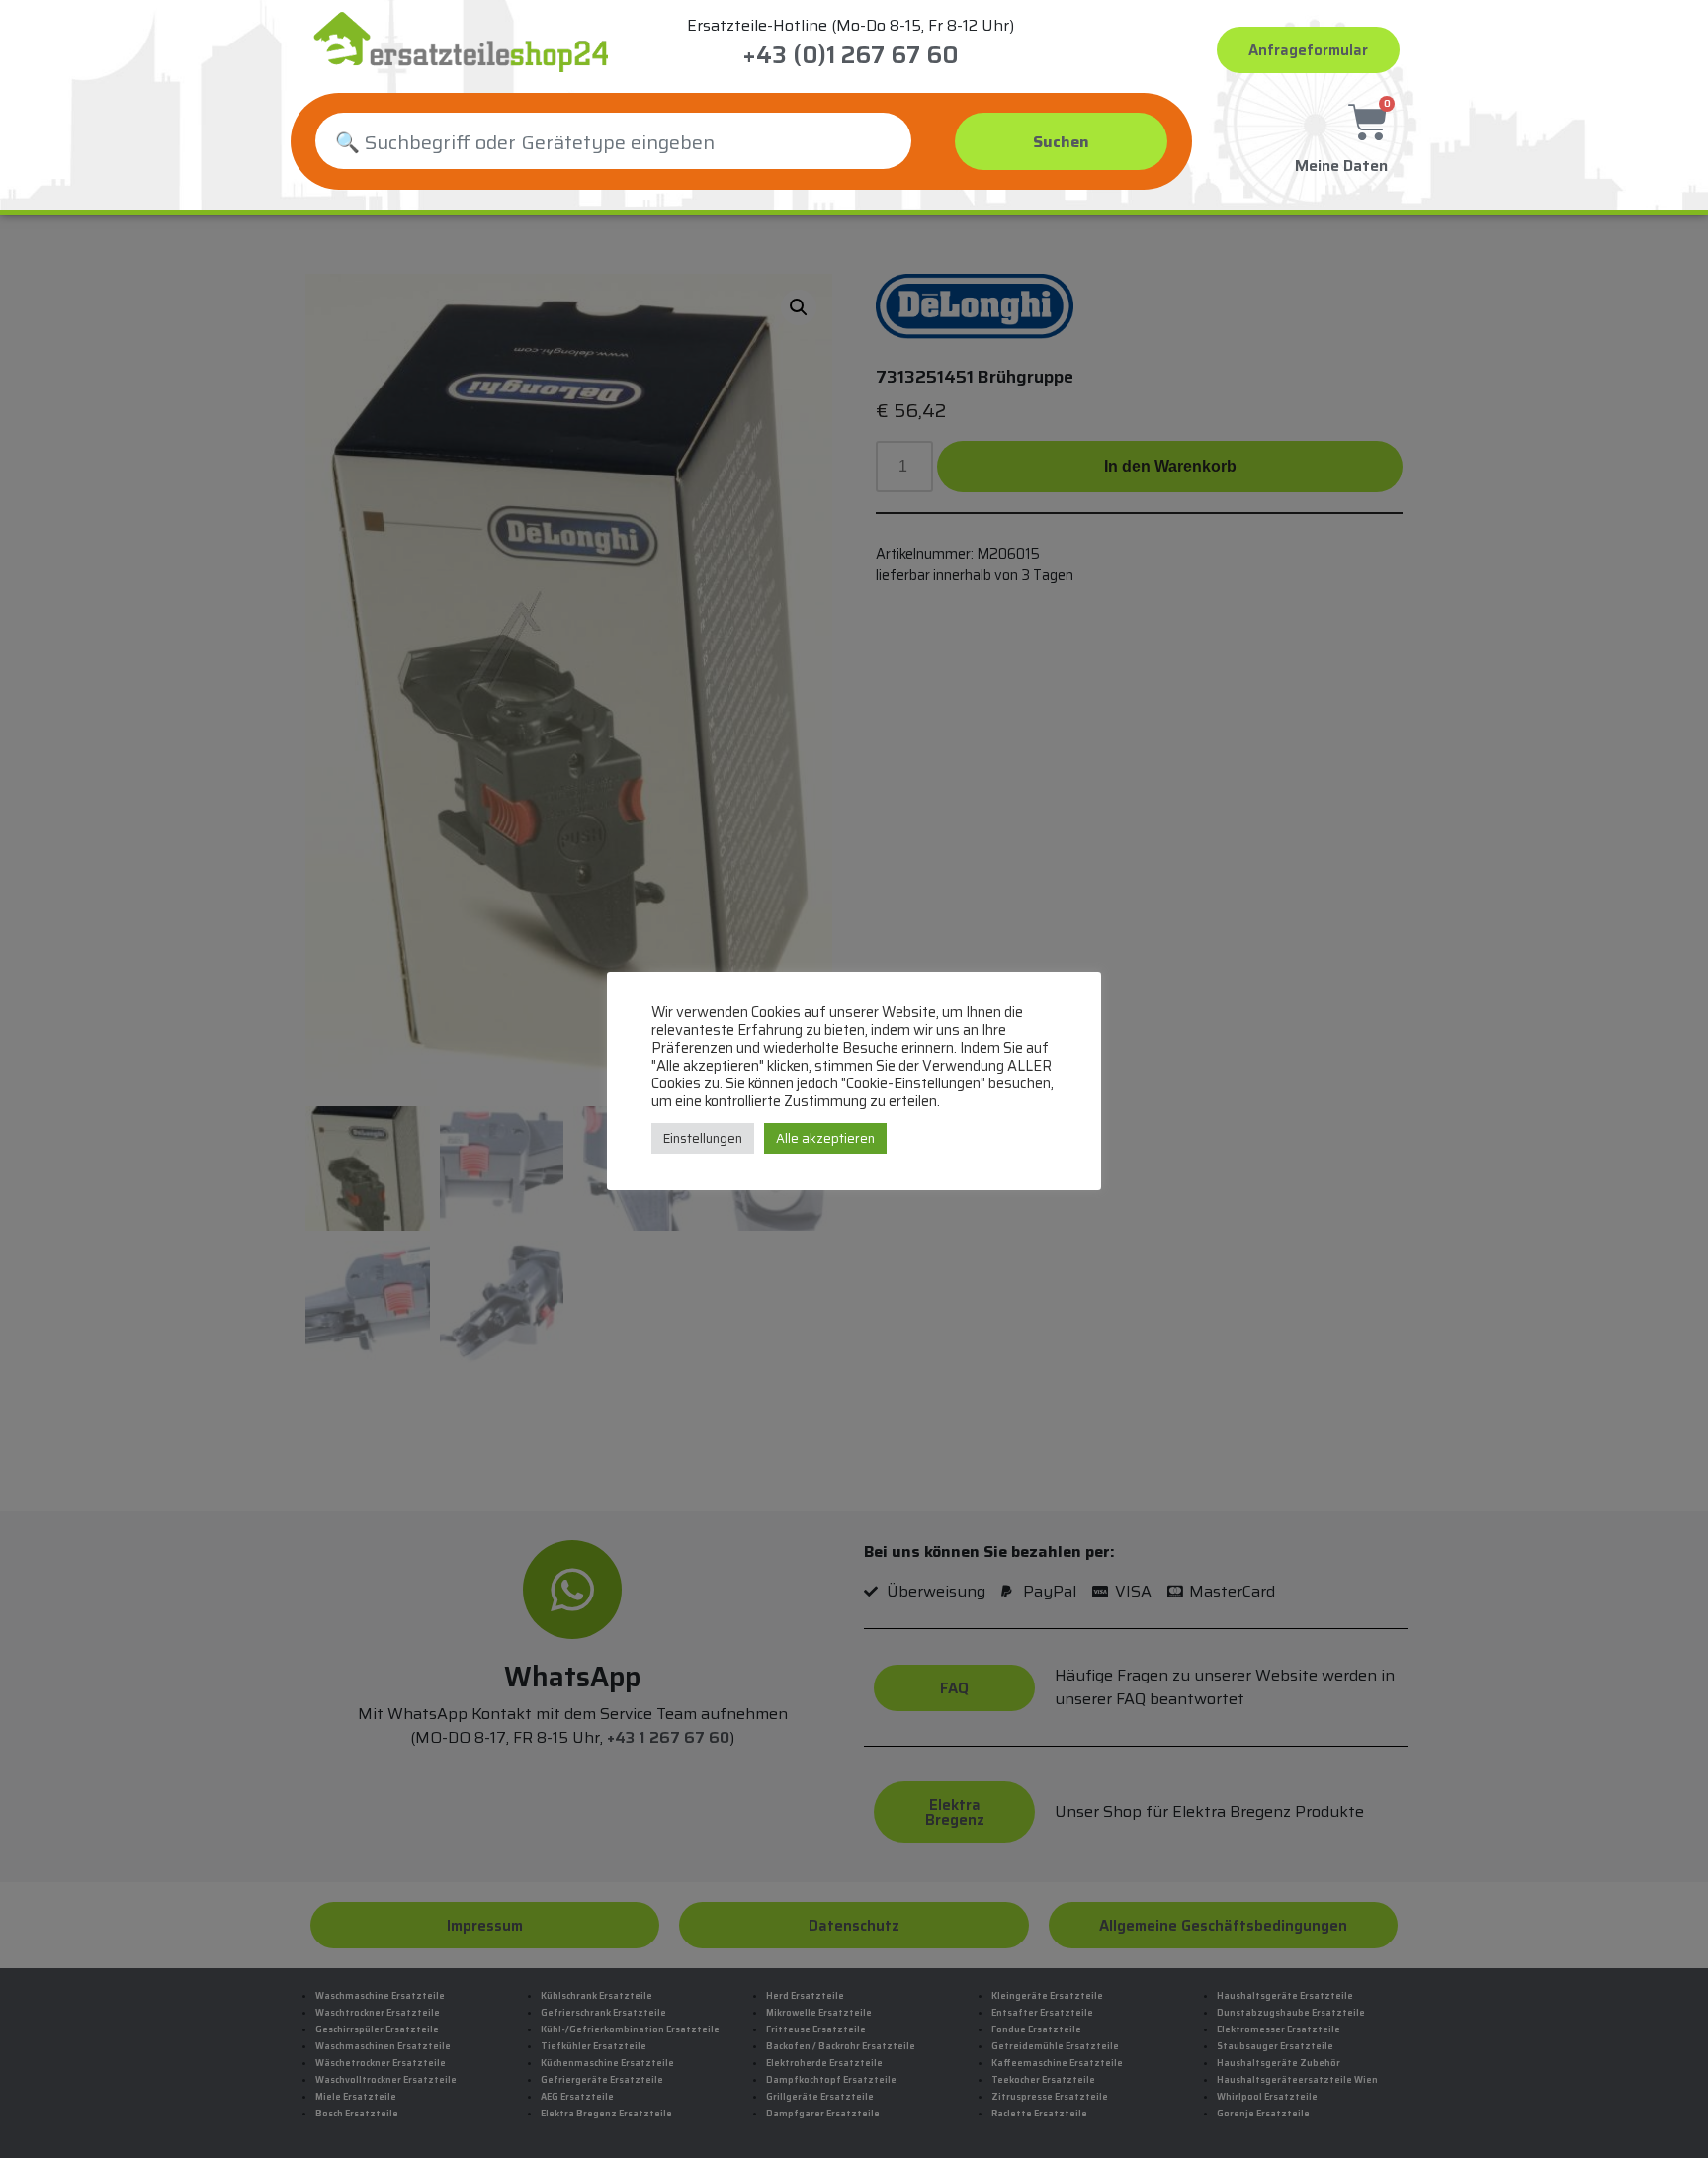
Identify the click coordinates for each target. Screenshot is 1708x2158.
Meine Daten (1341, 166)
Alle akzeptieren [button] (825, 1138)
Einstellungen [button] (703, 1138)
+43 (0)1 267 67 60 (851, 55)
